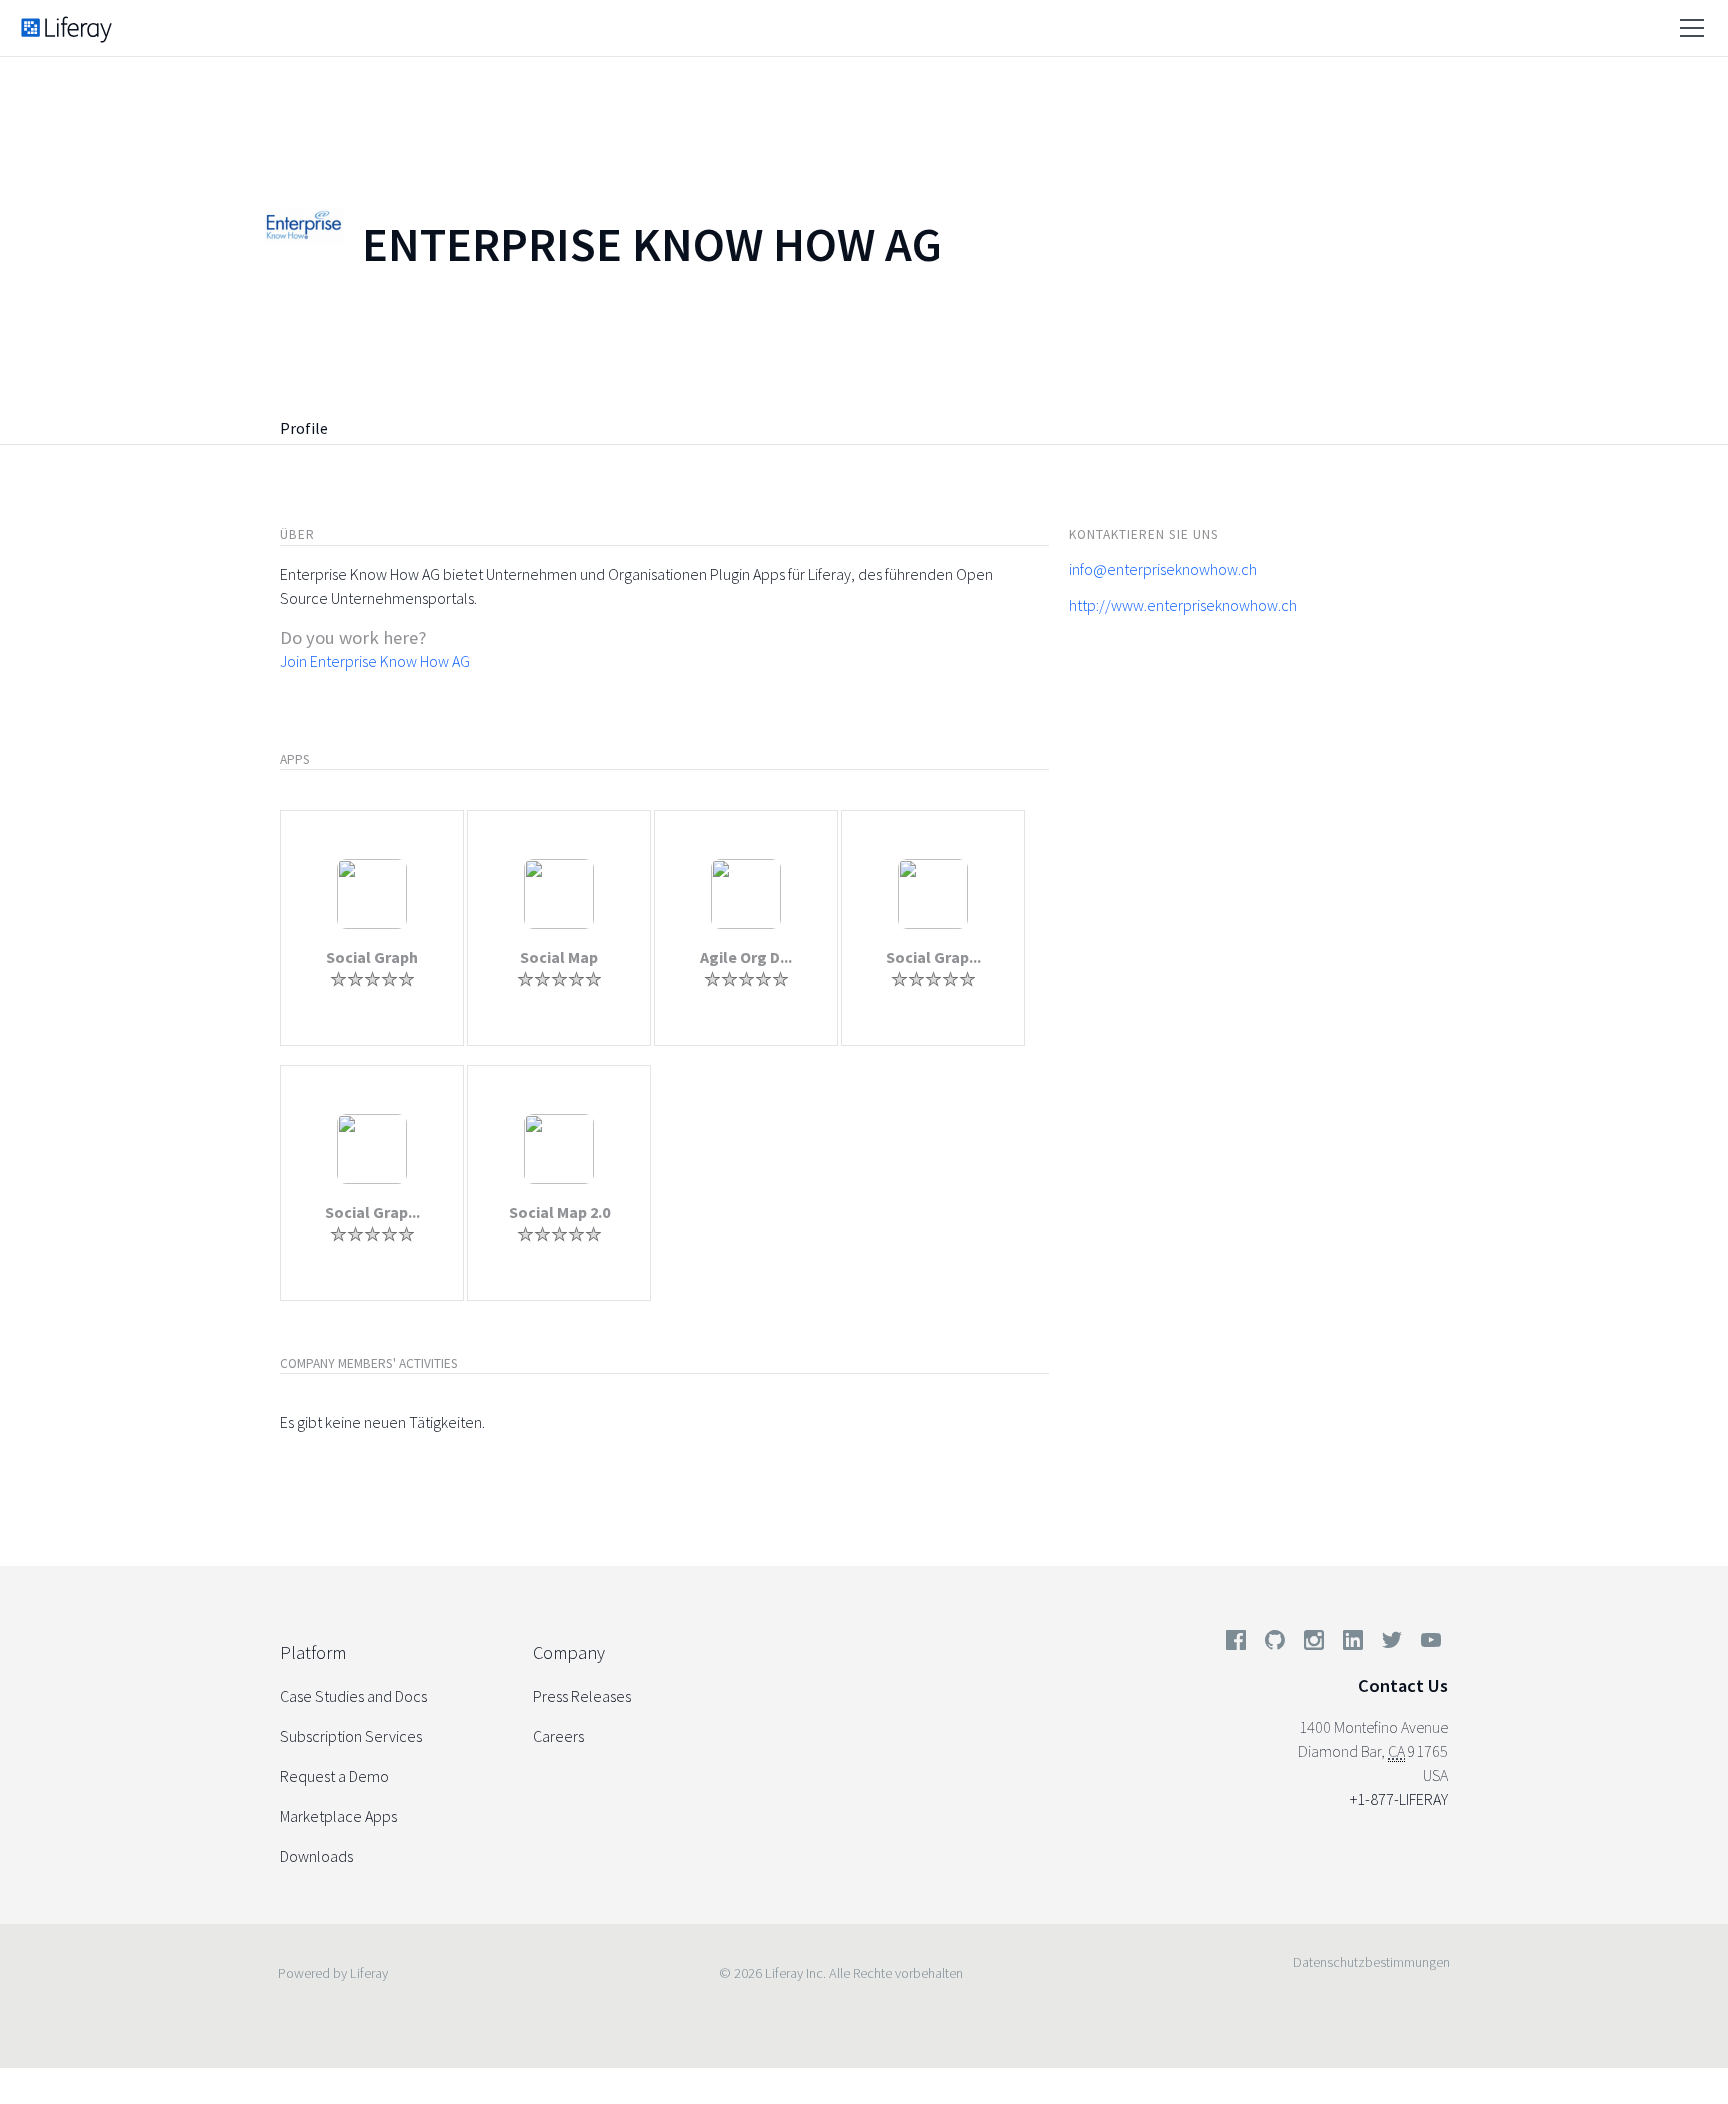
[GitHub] (1275, 1644)
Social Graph (372, 957)
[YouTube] (1427, 1644)
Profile (304, 428)
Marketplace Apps (338, 1816)
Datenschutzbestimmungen (1371, 1962)
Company (569, 1652)
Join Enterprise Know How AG (375, 661)
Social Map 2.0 (559, 1212)
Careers (558, 1736)
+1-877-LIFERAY (1399, 1799)
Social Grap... (933, 957)
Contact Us (1403, 1685)
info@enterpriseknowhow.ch (1163, 569)
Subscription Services (351, 1736)
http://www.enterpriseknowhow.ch (1183, 605)
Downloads (316, 1856)
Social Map (559, 957)
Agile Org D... (746, 957)
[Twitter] (1392, 1644)
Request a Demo (334, 1776)
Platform (313, 1652)
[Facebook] (1236, 1644)
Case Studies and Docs (353, 1696)
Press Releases (582, 1696)
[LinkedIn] (1353, 1644)
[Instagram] (1314, 1644)
